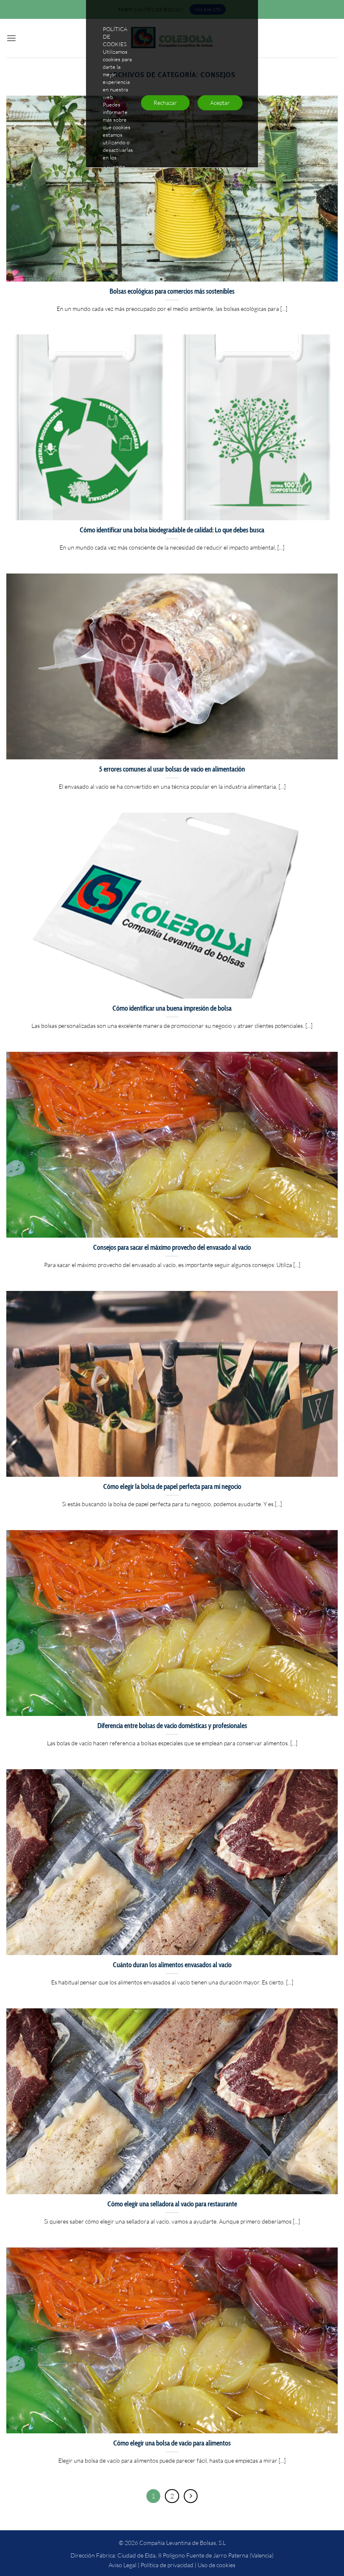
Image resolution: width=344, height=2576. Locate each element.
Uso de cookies (216, 2565)
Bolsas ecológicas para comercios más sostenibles (172, 291)
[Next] (191, 2496)
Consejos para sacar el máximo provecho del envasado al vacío (172, 1247)
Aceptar (220, 103)
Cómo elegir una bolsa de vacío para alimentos (172, 2443)
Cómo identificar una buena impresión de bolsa (172, 1008)
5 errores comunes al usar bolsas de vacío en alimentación (172, 769)
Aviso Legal (122, 2565)
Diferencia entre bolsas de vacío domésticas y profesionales (172, 1726)
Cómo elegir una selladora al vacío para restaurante (172, 2204)
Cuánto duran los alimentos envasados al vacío (172, 1965)
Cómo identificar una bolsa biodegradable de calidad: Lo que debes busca (172, 530)
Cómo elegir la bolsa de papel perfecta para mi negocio (172, 1486)
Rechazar (165, 103)
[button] (11, 38)
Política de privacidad (167, 2565)
